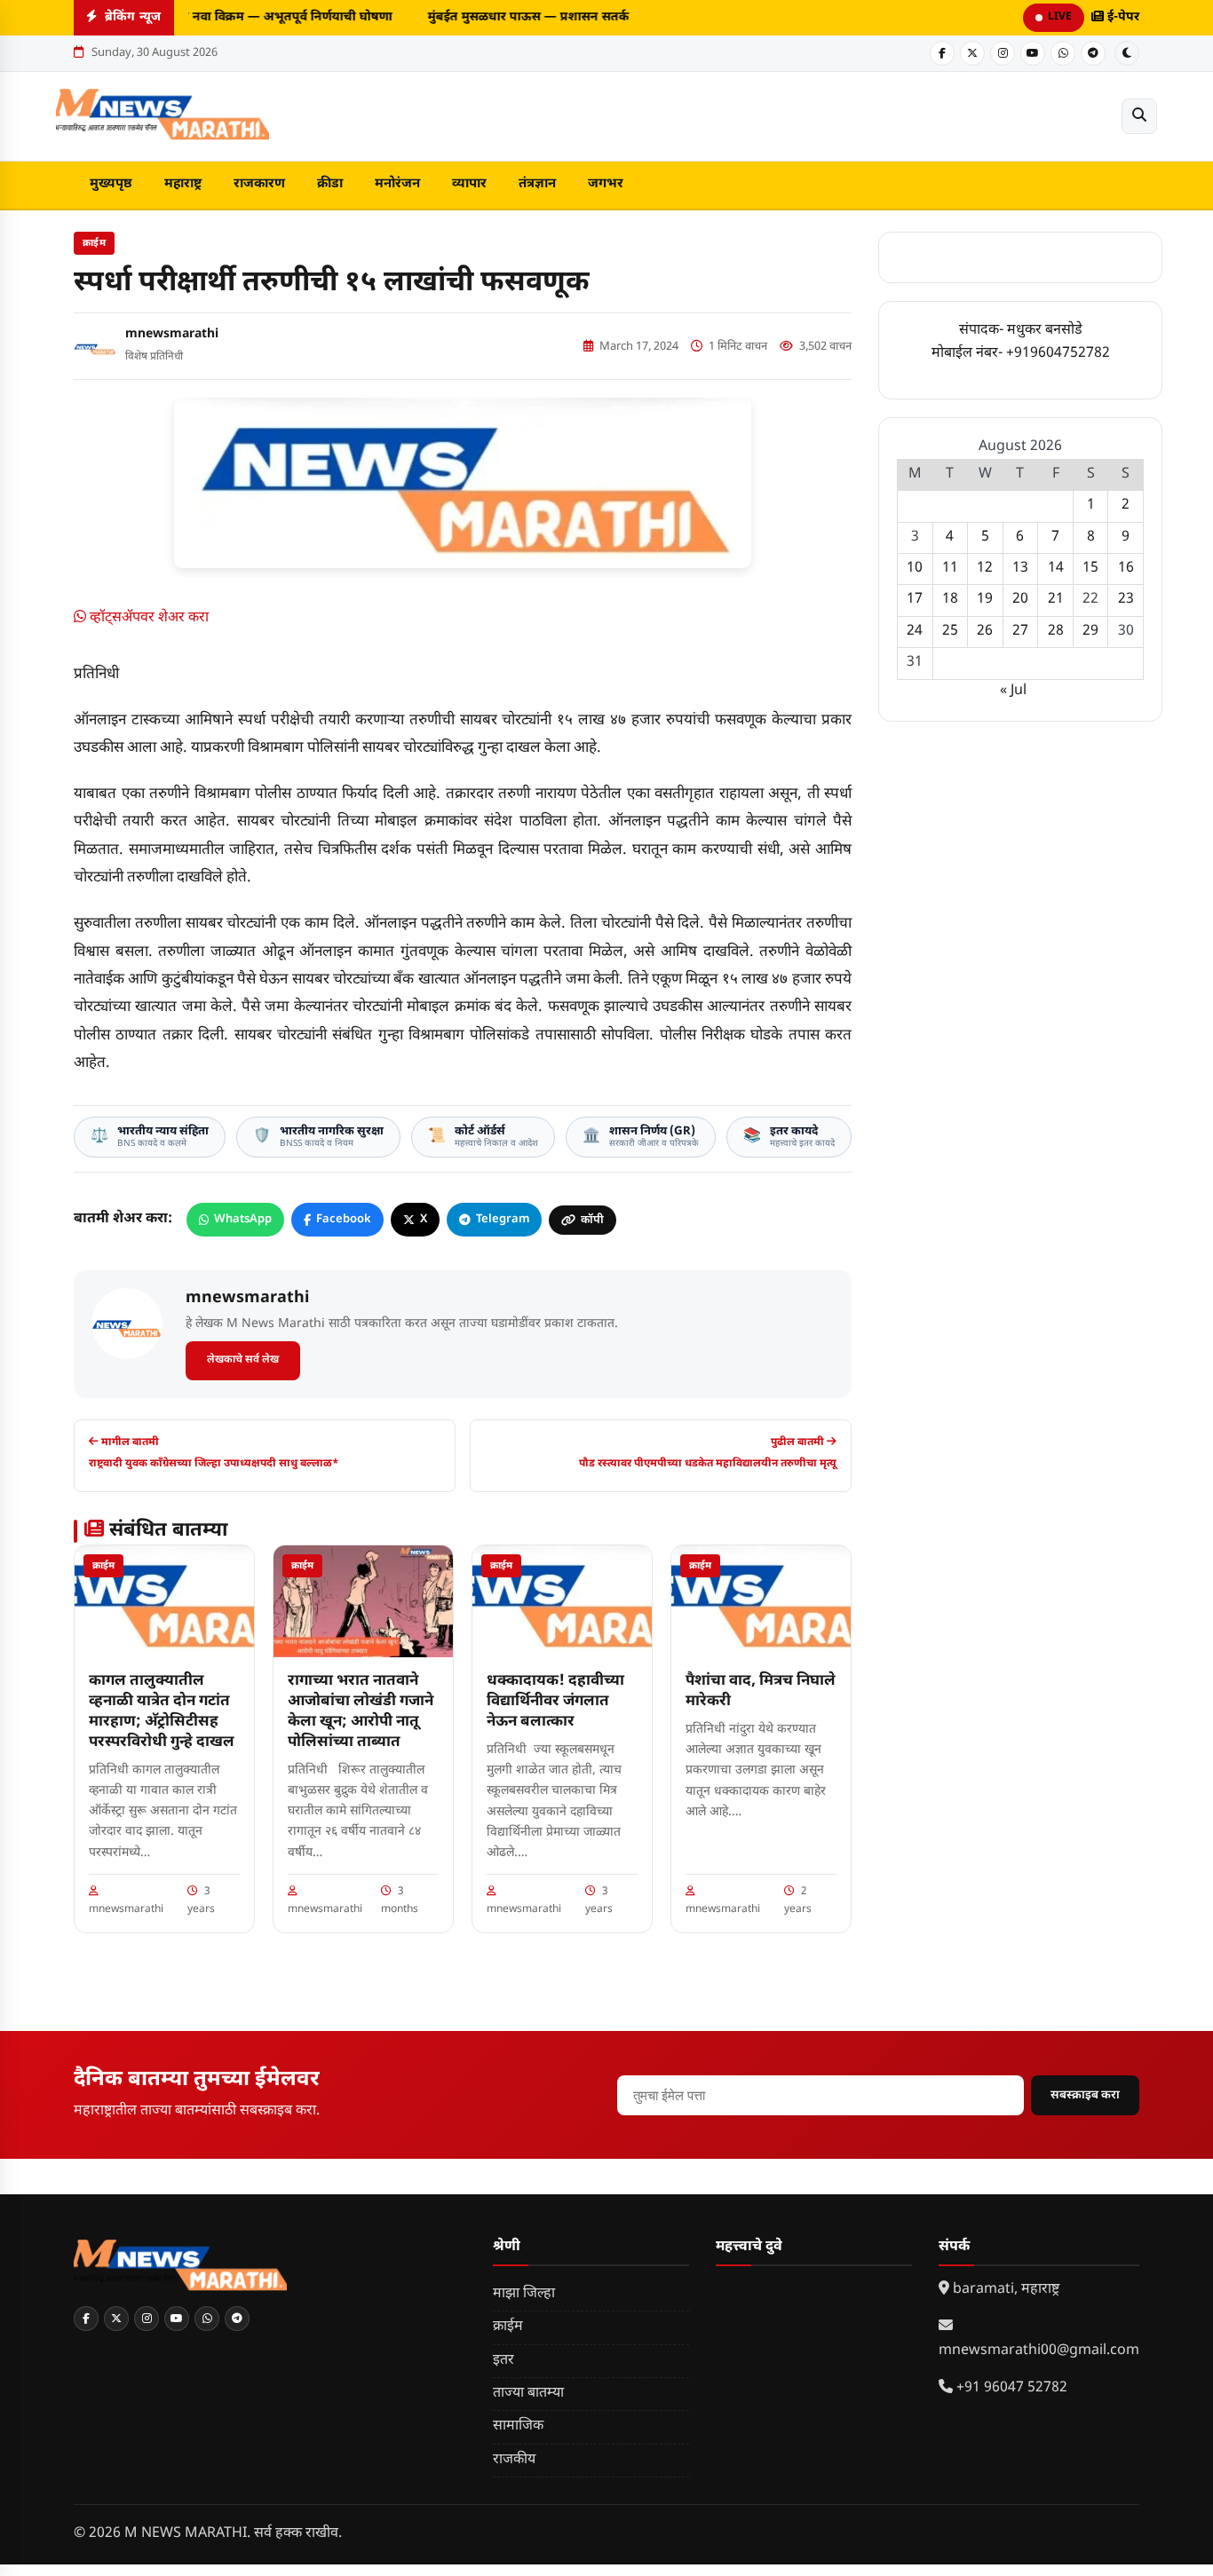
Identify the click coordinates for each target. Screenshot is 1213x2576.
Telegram (503, 1219)
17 (915, 600)
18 (950, 600)
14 (1056, 569)
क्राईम (94, 243)
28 (1056, 632)
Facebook (344, 1219)
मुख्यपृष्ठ (111, 184)
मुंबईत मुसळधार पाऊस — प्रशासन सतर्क (522, 17)
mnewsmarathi (172, 334)
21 (1056, 600)
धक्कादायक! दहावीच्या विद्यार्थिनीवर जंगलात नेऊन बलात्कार (555, 1702)
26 (985, 632)
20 (1020, 600)
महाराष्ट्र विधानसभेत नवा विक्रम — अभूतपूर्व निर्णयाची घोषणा (235, 17)
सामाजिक (518, 2426)
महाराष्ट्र (183, 184)
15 (1090, 569)
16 (1126, 569)
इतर (503, 2361)
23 (1126, 600)
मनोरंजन (397, 184)
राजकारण (259, 184)
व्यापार (469, 184)
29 (1090, 632)
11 (950, 569)
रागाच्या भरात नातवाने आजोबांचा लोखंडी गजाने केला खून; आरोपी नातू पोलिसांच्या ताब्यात (361, 1712)
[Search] (1139, 116)
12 (985, 569)
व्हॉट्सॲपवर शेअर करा (147, 618)
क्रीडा (330, 184)
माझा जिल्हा (524, 2294)
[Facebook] (942, 53)
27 (1020, 632)
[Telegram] (1093, 53)
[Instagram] (1003, 53)
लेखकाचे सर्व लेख (243, 1360)
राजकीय (514, 2460)
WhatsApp (243, 1219)
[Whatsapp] (1063, 53)
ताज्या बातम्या (528, 2394)
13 (1020, 569)
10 (915, 569)
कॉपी (592, 1220)
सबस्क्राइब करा (1085, 2095)
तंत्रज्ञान (537, 184)
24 (915, 632)
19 (985, 600)
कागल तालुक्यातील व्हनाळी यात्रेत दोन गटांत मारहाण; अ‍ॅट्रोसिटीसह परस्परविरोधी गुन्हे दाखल (162, 1712)
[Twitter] (972, 53)
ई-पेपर (1122, 17)
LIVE (1060, 17)
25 (950, 632)
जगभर (606, 184)
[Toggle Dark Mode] (1127, 53)
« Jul (1013, 691)
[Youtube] (1033, 53)
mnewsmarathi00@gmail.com (1039, 2351)
